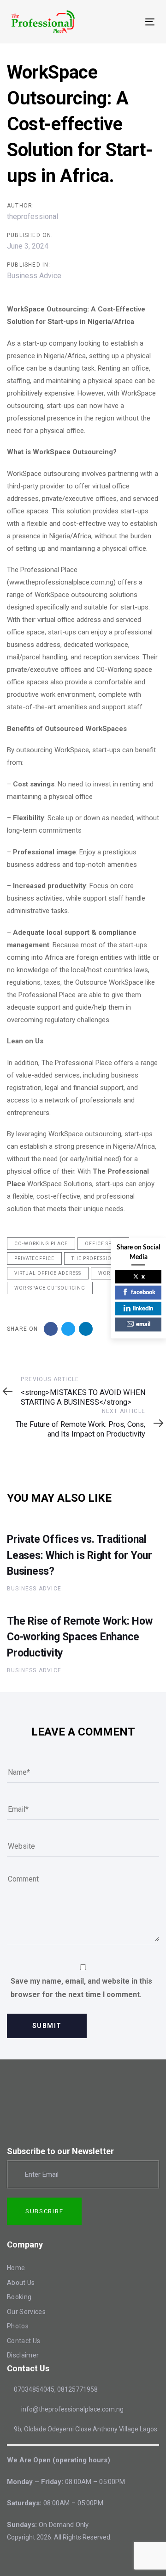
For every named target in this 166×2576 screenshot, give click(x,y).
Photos (18, 2326)
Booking (19, 2297)
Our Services (26, 2312)
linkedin (143, 1308)
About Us (21, 2283)
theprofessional (33, 216)
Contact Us (24, 2341)
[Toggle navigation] (131, 22)
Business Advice (34, 276)
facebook (143, 1293)
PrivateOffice (34, 1258)
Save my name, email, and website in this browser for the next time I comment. (81, 1988)
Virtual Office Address (48, 1273)
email (143, 1325)
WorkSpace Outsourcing (50, 1288)
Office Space (103, 1244)
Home (16, 2268)
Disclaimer (23, 2355)
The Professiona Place (105, 1258)
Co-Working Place (41, 1244)
